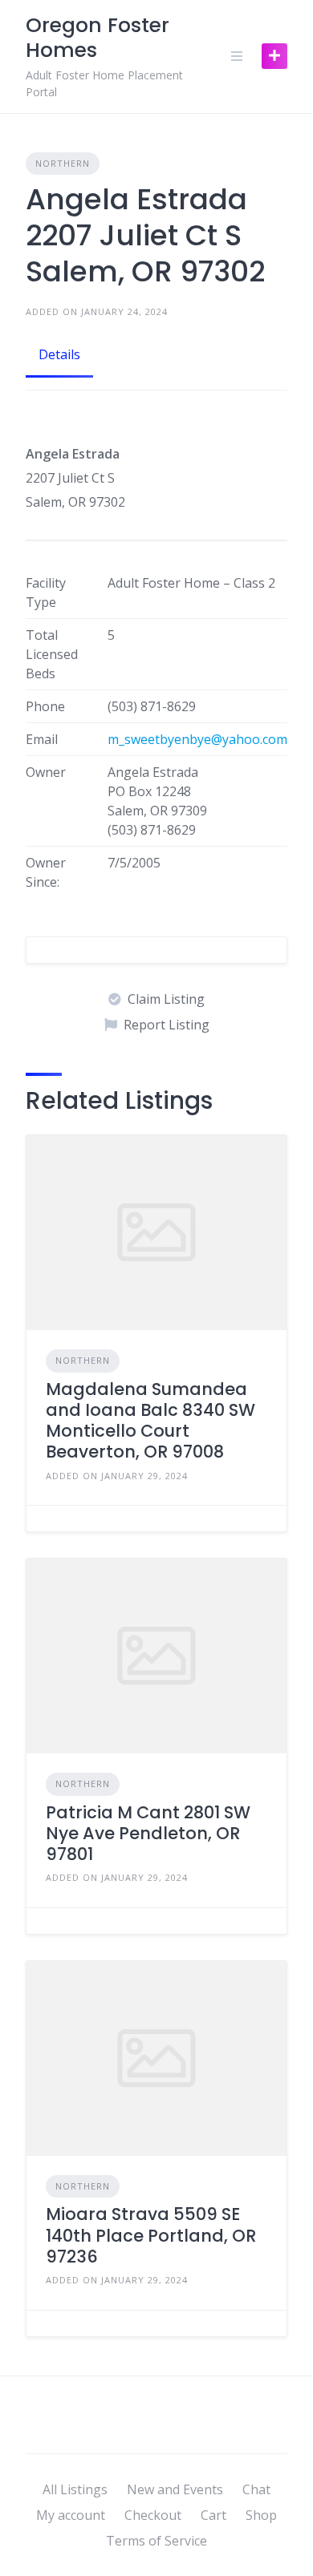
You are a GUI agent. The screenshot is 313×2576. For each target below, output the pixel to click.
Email (42, 739)
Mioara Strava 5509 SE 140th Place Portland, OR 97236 (151, 2235)
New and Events (175, 2489)
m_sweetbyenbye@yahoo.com (197, 739)
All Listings (75, 2489)
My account (71, 2515)
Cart (213, 2515)
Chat (256, 2489)
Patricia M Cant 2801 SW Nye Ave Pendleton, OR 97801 (148, 1834)
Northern (63, 163)
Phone (45, 706)
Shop (261, 2515)
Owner (46, 772)
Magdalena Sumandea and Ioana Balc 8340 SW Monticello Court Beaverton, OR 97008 (150, 1421)
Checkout (153, 2515)
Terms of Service (156, 2541)
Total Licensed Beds (52, 654)
